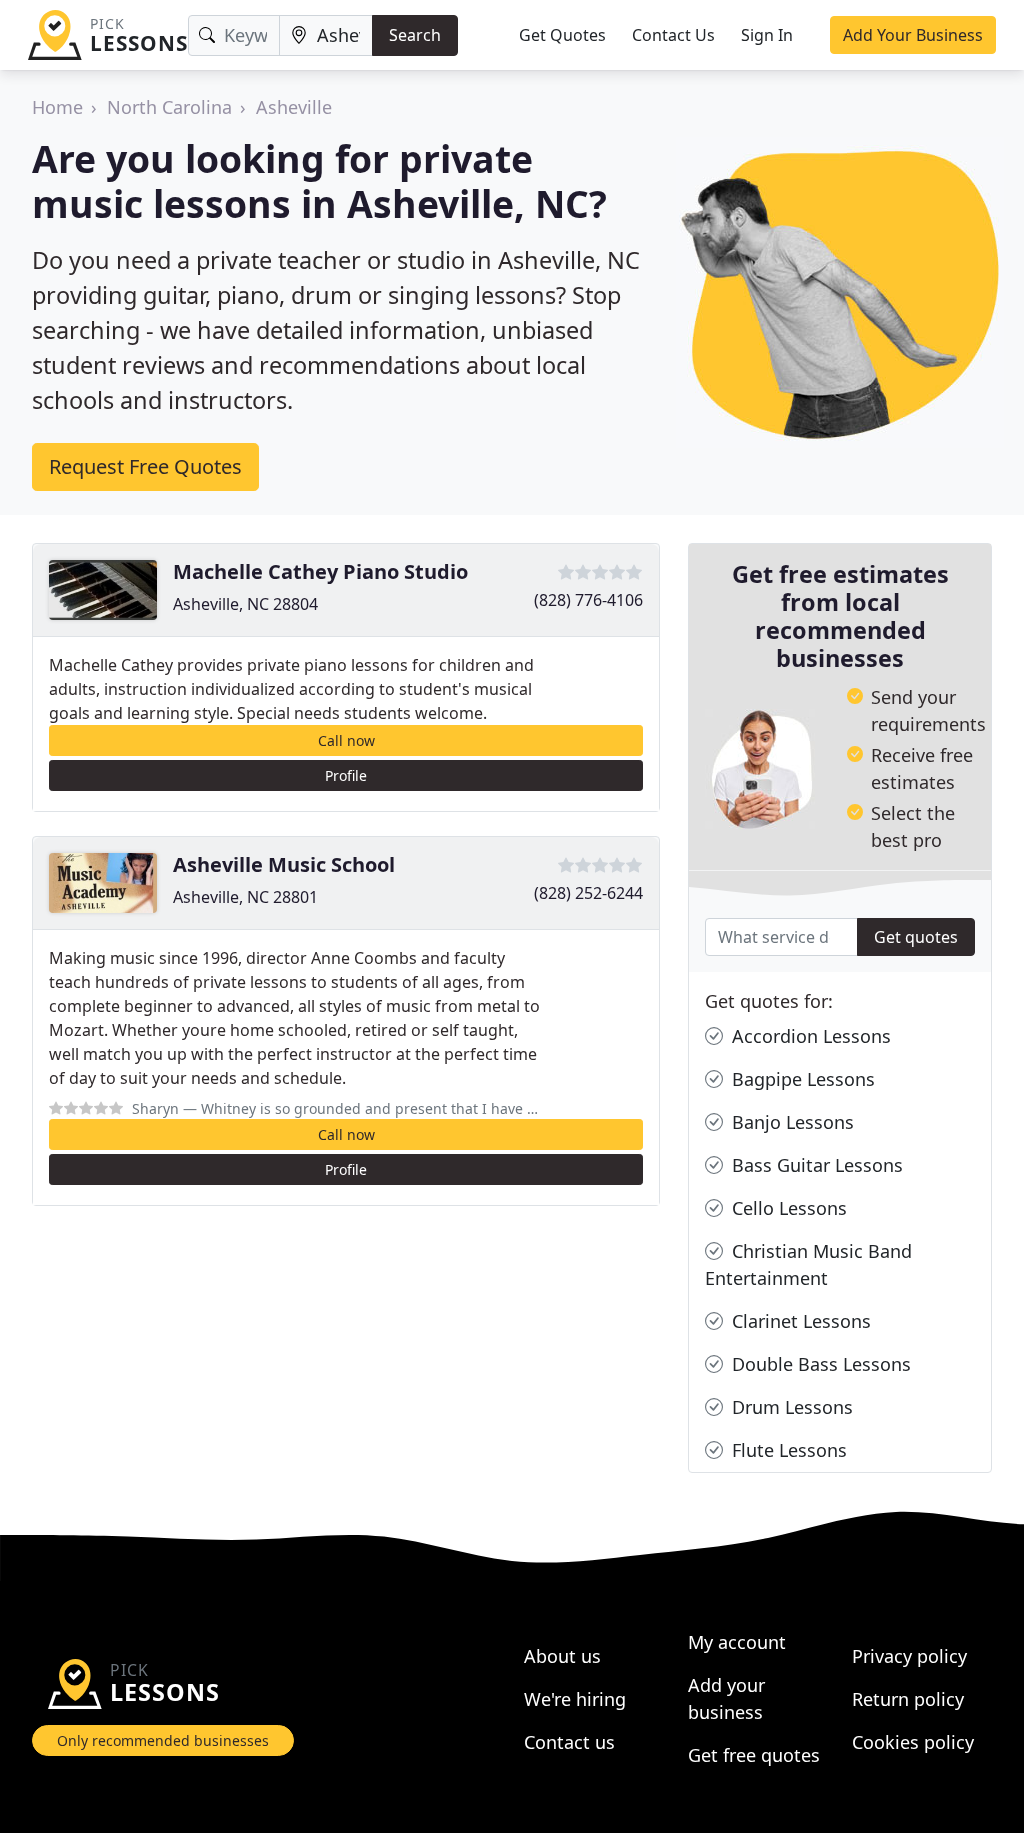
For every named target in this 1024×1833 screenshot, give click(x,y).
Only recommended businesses (163, 1740)
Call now (346, 740)
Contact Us (673, 35)
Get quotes (916, 937)
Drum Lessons (790, 1407)
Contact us (569, 1742)
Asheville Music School (284, 864)
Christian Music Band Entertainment (808, 1264)
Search (415, 35)
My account (737, 1642)
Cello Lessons (787, 1208)
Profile (346, 775)
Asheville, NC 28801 (245, 897)
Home (57, 107)
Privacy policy (909, 1656)
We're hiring (575, 1699)
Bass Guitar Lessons (815, 1165)
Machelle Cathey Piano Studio (320, 571)
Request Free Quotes (145, 466)
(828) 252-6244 (588, 893)
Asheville (294, 107)
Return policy (908, 1699)
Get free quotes (754, 1755)
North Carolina (169, 107)
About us (562, 1656)
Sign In (767, 35)
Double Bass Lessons (819, 1364)
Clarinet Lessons (799, 1321)
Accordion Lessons (809, 1036)
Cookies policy (913, 1742)
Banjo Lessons (790, 1122)
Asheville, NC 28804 (245, 604)
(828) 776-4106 (588, 600)
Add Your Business (913, 35)
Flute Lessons (787, 1450)
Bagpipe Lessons (801, 1079)
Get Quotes (562, 35)
